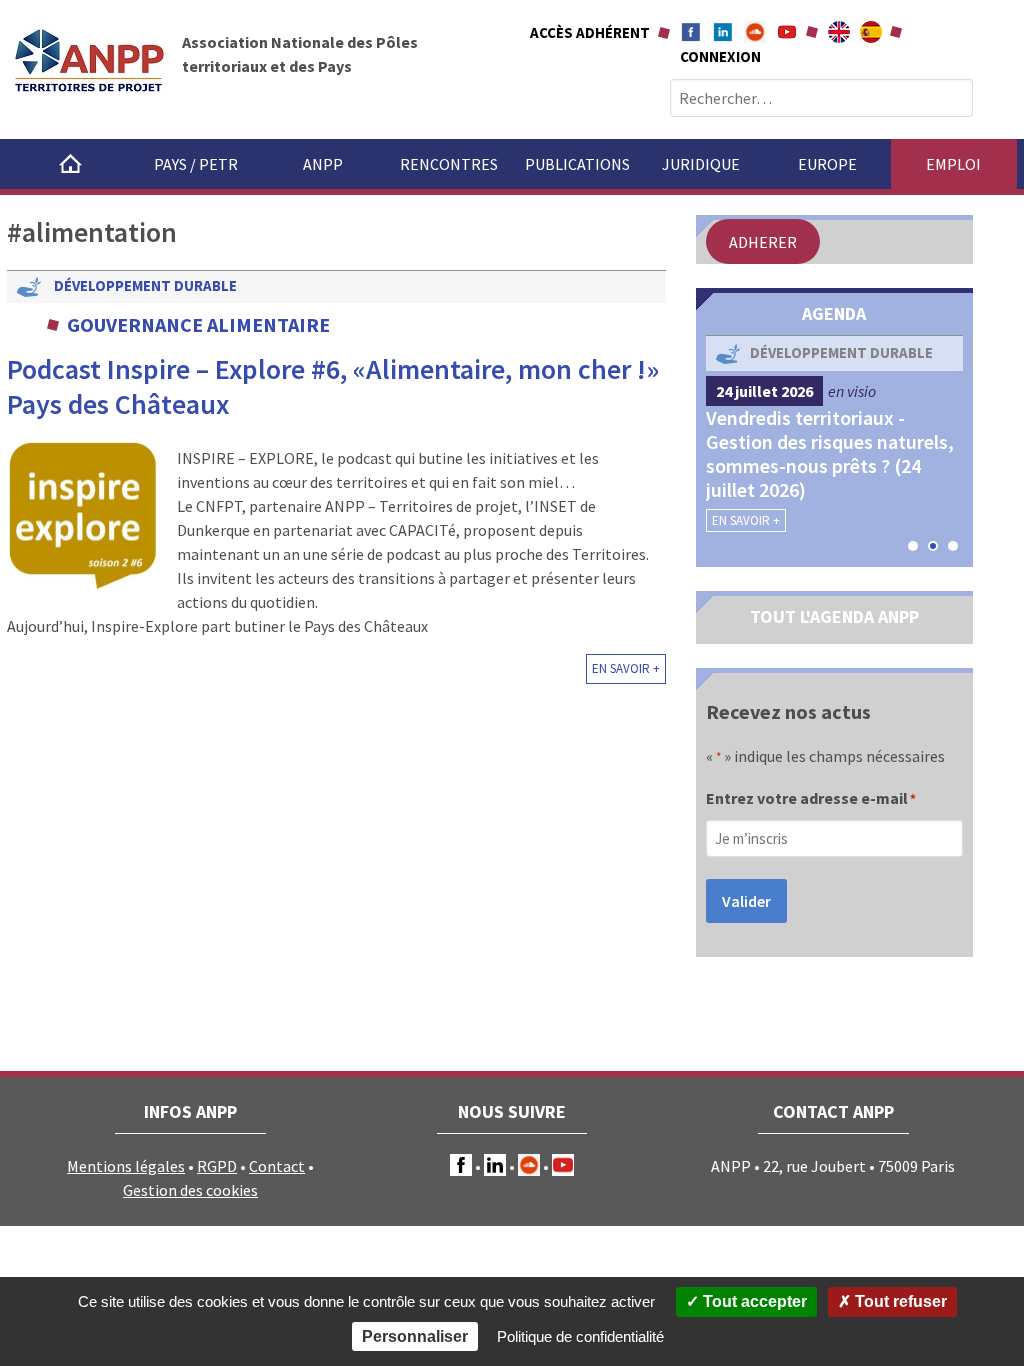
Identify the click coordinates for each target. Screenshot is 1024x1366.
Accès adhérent (590, 32)
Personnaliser (415, 1336)
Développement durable (145, 285)
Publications (577, 164)
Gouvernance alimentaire (198, 324)
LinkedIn (495, 1165)
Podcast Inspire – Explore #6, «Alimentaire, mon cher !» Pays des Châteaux (333, 386)
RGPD (217, 1166)
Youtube (787, 32)
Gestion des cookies (190, 1190)
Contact (277, 1166)
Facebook (691, 32)
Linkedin (723, 32)
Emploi (953, 164)
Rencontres (449, 164)
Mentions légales (126, 1166)
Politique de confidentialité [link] (580, 1336)
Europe (827, 164)
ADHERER (763, 242)
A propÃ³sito (871, 32)
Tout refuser (899, 1301)
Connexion (720, 56)
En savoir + (626, 668)
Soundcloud (755, 32)
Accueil (70, 164)
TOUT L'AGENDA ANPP (834, 616)
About (839, 32)
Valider (746, 901)
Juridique (701, 164)
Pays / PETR (196, 164)
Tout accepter (753, 1301)
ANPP (323, 164)
